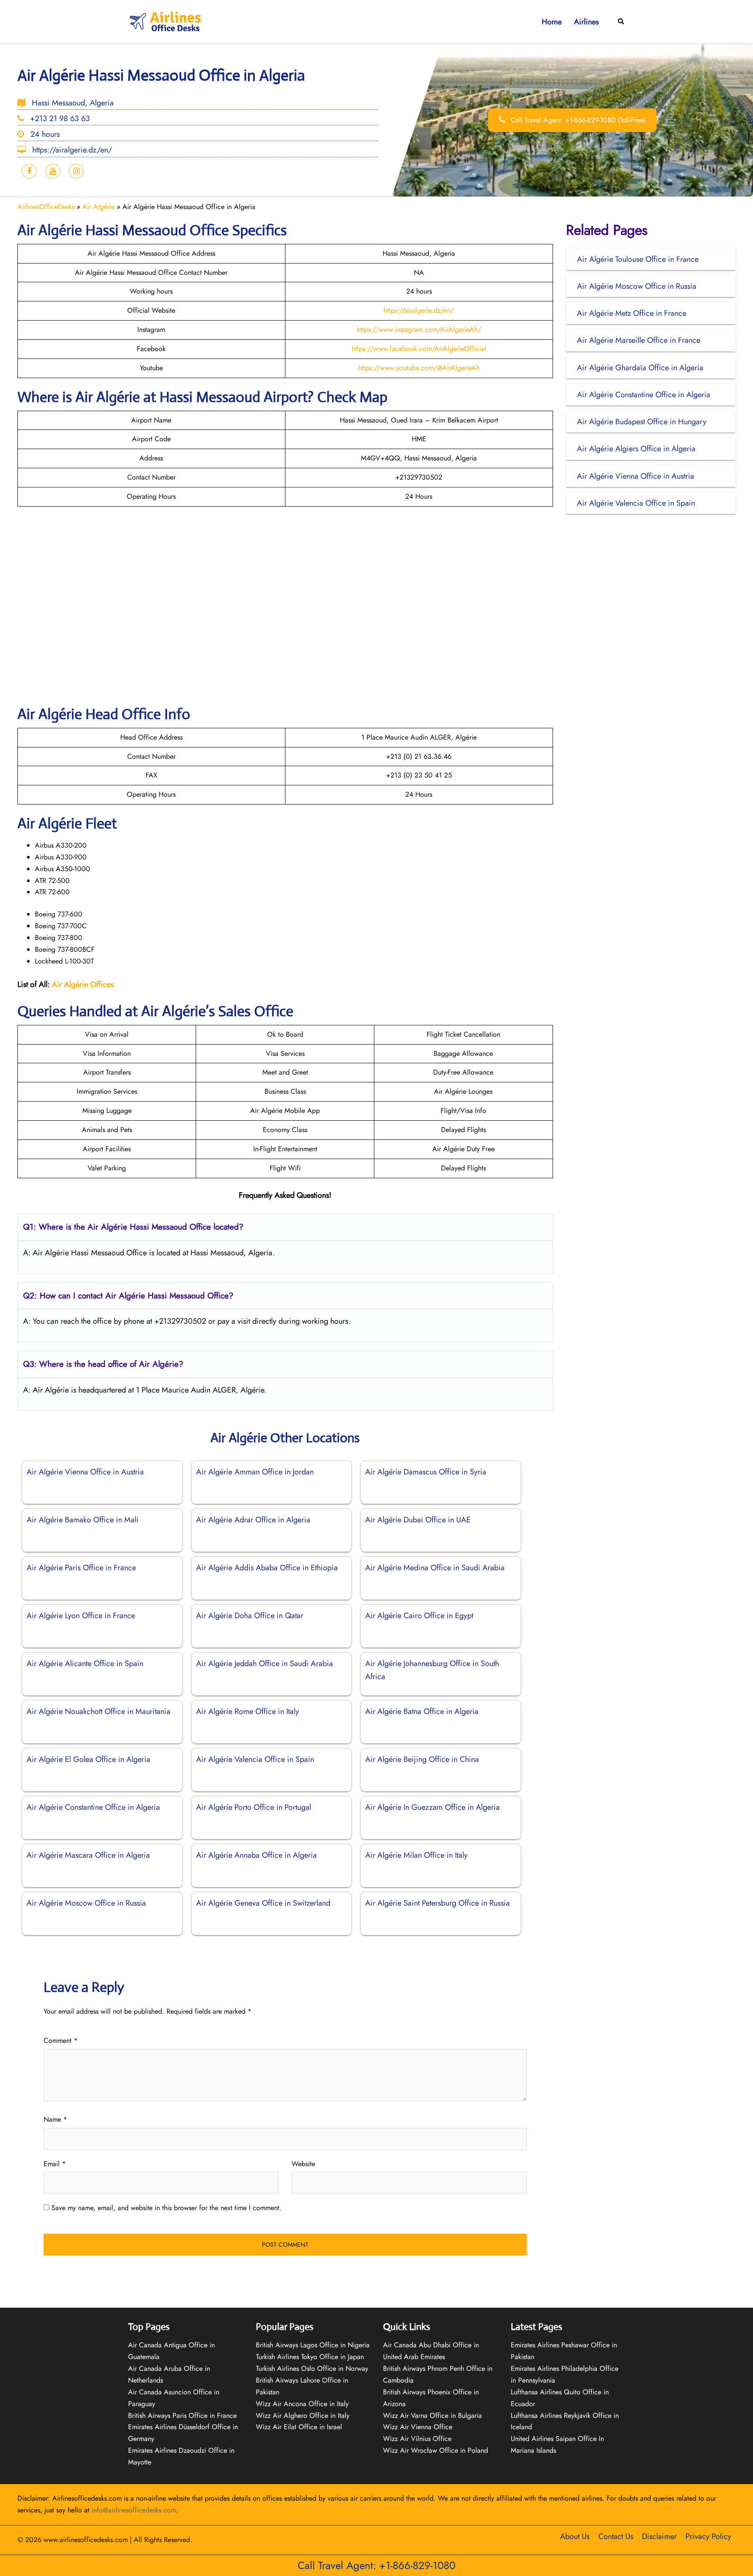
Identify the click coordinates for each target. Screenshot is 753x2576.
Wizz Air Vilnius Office (417, 2439)
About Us (575, 2536)
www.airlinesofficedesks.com (86, 2540)
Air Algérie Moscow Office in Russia (86, 1903)
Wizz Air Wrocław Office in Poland (436, 2450)
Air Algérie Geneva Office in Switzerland (263, 1903)
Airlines (586, 22)
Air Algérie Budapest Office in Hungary (642, 422)
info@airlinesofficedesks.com (134, 2510)
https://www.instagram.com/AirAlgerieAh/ (419, 330)
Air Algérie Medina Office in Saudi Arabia (435, 1568)
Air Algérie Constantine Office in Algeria (93, 1807)
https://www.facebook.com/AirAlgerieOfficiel (419, 349)
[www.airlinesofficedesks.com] (166, 21)
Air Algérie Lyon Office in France (81, 1616)
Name (55, 2119)
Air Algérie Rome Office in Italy (248, 1711)
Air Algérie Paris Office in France (81, 1568)
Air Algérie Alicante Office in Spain (85, 1663)
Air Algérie (98, 207)
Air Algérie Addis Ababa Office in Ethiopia (267, 1568)
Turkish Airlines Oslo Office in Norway (312, 2368)
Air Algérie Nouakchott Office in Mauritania (98, 1711)
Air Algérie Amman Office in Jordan (255, 1472)
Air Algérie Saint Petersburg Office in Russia (438, 1903)
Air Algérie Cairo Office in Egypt (419, 1616)
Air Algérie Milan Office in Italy (416, 1855)
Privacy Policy (708, 2536)
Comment (61, 2040)
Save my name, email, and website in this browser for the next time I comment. (166, 2208)
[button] (621, 22)
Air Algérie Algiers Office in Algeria (636, 449)
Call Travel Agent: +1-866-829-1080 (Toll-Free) (577, 120)
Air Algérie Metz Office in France (632, 313)
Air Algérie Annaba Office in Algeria (256, 1855)
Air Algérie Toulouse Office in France (638, 259)
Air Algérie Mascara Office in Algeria (88, 1855)
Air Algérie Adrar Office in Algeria (253, 1520)
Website (303, 2164)
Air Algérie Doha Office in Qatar (250, 1616)
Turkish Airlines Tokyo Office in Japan (310, 2357)
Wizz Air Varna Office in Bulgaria (432, 2415)
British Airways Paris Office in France (182, 2415)
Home (552, 22)
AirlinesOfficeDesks (46, 207)
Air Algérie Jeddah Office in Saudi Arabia (265, 1663)
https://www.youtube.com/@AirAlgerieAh (419, 368)
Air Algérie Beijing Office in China (422, 1759)
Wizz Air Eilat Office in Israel (299, 2427)
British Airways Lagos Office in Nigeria (313, 2345)
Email (55, 2164)
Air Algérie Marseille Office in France (639, 340)
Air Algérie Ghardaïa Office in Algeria (640, 368)
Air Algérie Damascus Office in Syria (426, 1472)
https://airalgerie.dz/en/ (419, 310)
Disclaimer (659, 2536)
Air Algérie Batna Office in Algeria (422, 1711)
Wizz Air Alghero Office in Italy (303, 2415)
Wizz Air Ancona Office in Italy (302, 2404)
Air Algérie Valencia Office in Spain (255, 1759)
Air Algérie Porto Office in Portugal (254, 1807)
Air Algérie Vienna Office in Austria (85, 1472)
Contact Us (616, 2536)
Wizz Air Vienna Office (418, 2427)
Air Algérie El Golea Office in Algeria (88, 1759)
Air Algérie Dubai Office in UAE (418, 1520)
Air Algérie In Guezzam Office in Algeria (432, 1807)
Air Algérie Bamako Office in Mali (83, 1520)
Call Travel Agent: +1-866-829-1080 (376, 2565)
